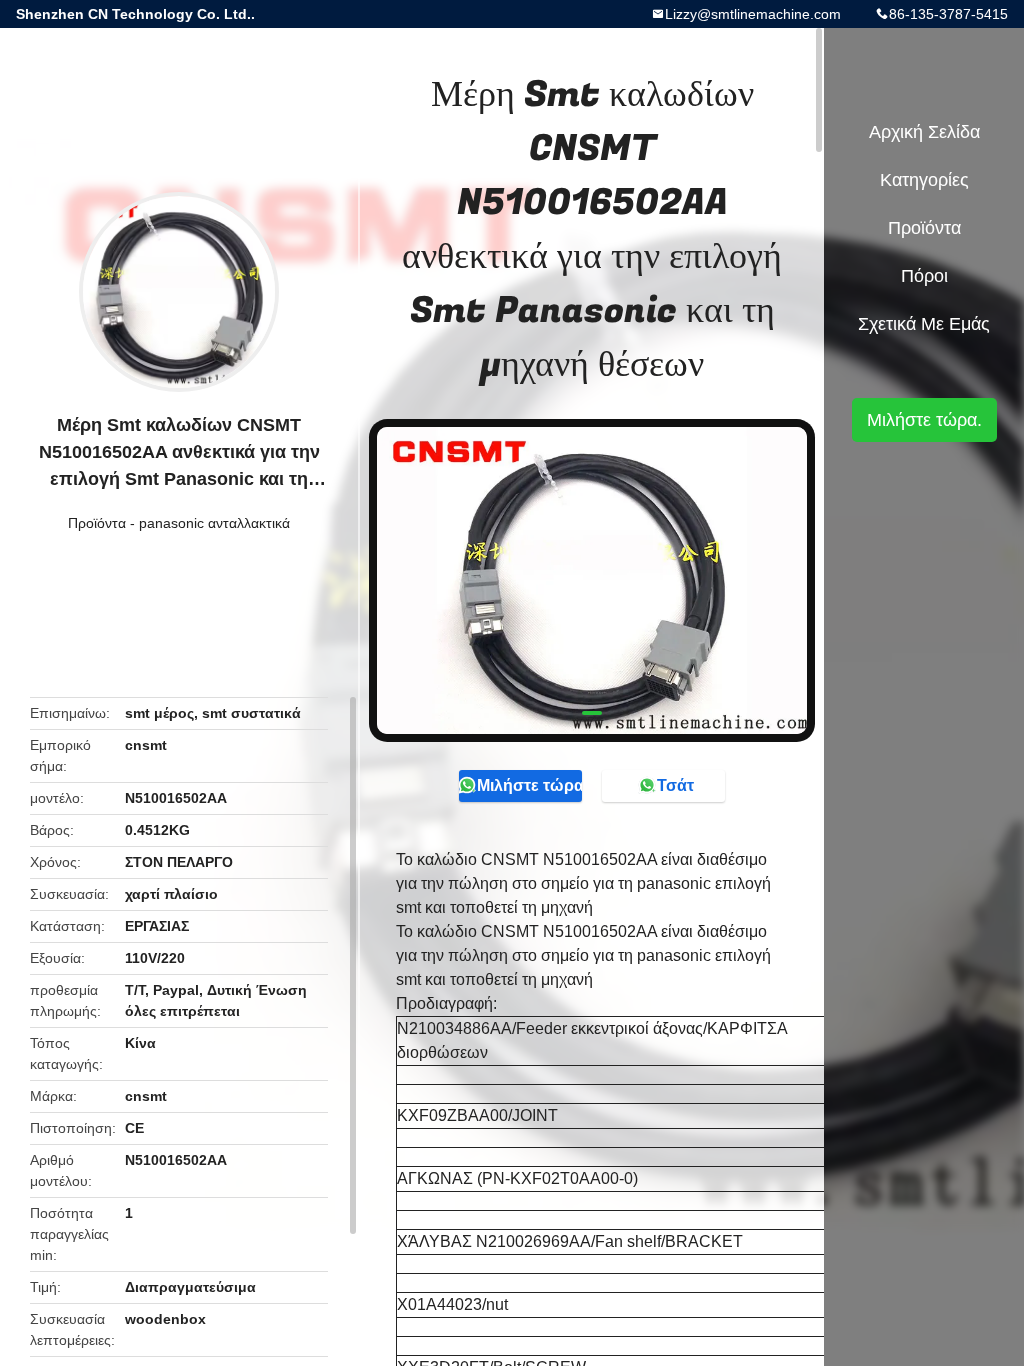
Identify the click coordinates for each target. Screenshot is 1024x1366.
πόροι (924, 276)
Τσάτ (675, 785)
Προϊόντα (97, 523)
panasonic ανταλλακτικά (214, 523)
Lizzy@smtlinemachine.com (753, 14)
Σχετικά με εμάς (924, 324)
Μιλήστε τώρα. (529, 785)
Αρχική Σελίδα (924, 132)
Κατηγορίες (924, 180)
